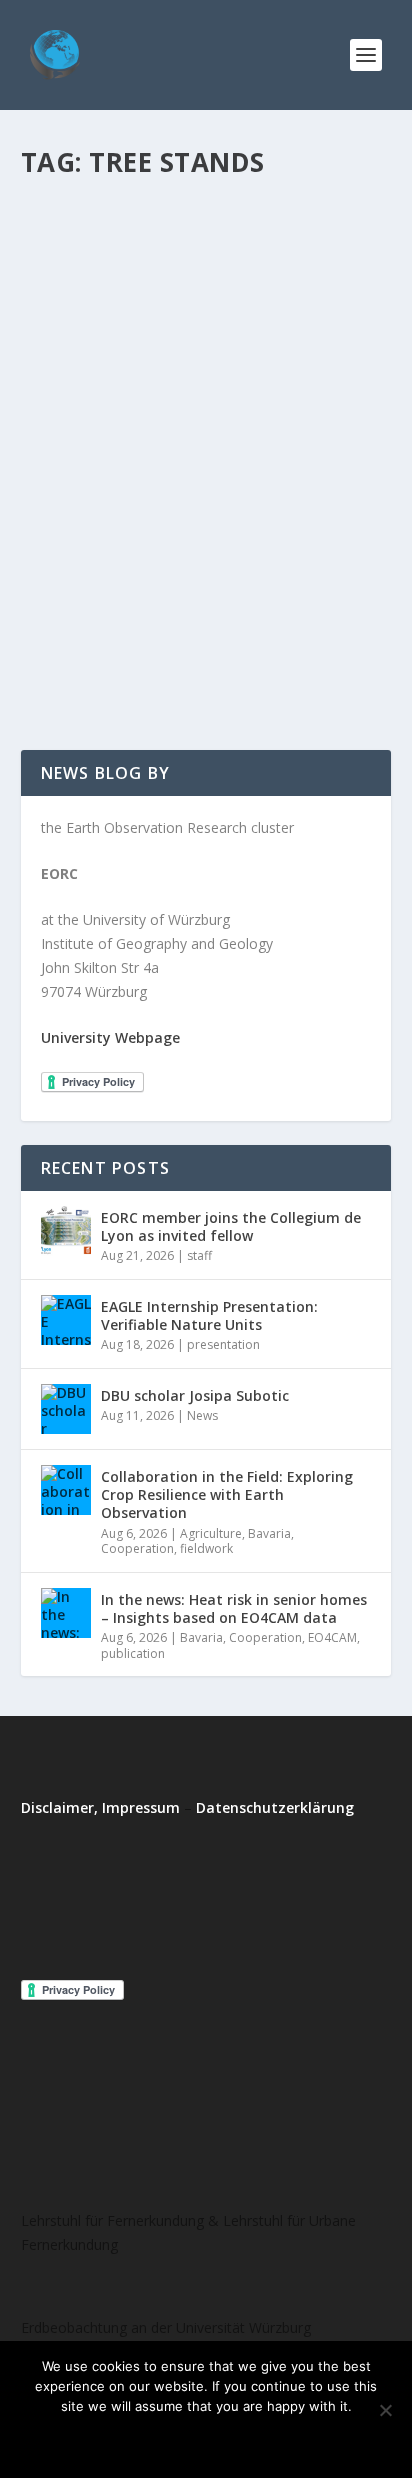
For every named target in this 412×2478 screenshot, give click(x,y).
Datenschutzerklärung (275, 1807)
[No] (385, 2410)
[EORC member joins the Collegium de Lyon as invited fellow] (66, 1231)
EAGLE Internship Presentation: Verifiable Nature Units (209, 1315)
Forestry (187, 515)
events (139, 515)
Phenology (71, 535)
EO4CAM (332, 1637)
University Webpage (110, 1037)
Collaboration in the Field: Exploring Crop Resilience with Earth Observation (227, 1494)
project (127, 535)
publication (133, 1653)
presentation (223, 1344)
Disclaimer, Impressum (100, 1807)
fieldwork (206, 1548)
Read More (93, 662)
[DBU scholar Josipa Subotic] (66, 1409)
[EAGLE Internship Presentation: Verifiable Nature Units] (66, 1320)
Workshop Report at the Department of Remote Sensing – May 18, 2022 (192, 464)
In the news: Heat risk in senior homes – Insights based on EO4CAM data (234, 1608)
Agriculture (211, 1533)
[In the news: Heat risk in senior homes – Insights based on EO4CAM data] (66, 1613)
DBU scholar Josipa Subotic (195, 1395)
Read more (259, 2440)
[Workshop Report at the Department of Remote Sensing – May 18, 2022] (206, 302)
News (232, 515)
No (178, 2440)
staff (199, 1255)
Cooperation (137, 1548)
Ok (124, 2440)
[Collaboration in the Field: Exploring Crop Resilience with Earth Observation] (66, 1490)
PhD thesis (283, 515)
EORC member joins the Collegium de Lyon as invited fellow (231, 1226)
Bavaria (269, 1533)
